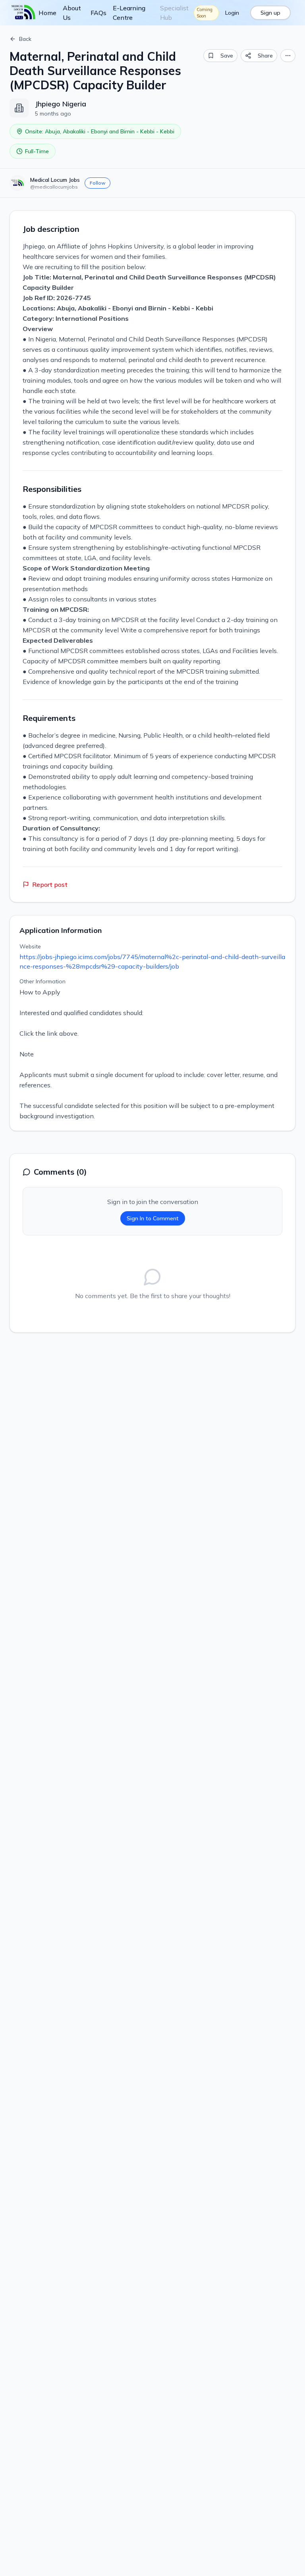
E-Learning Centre (129, 13)
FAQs (98, 13)
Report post (50, 884)
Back (25, 39)
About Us (72, 13)
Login (232, 13)
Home (47, 13)
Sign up (270, 13)
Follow (97, 183)
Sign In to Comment (153, 1218)
